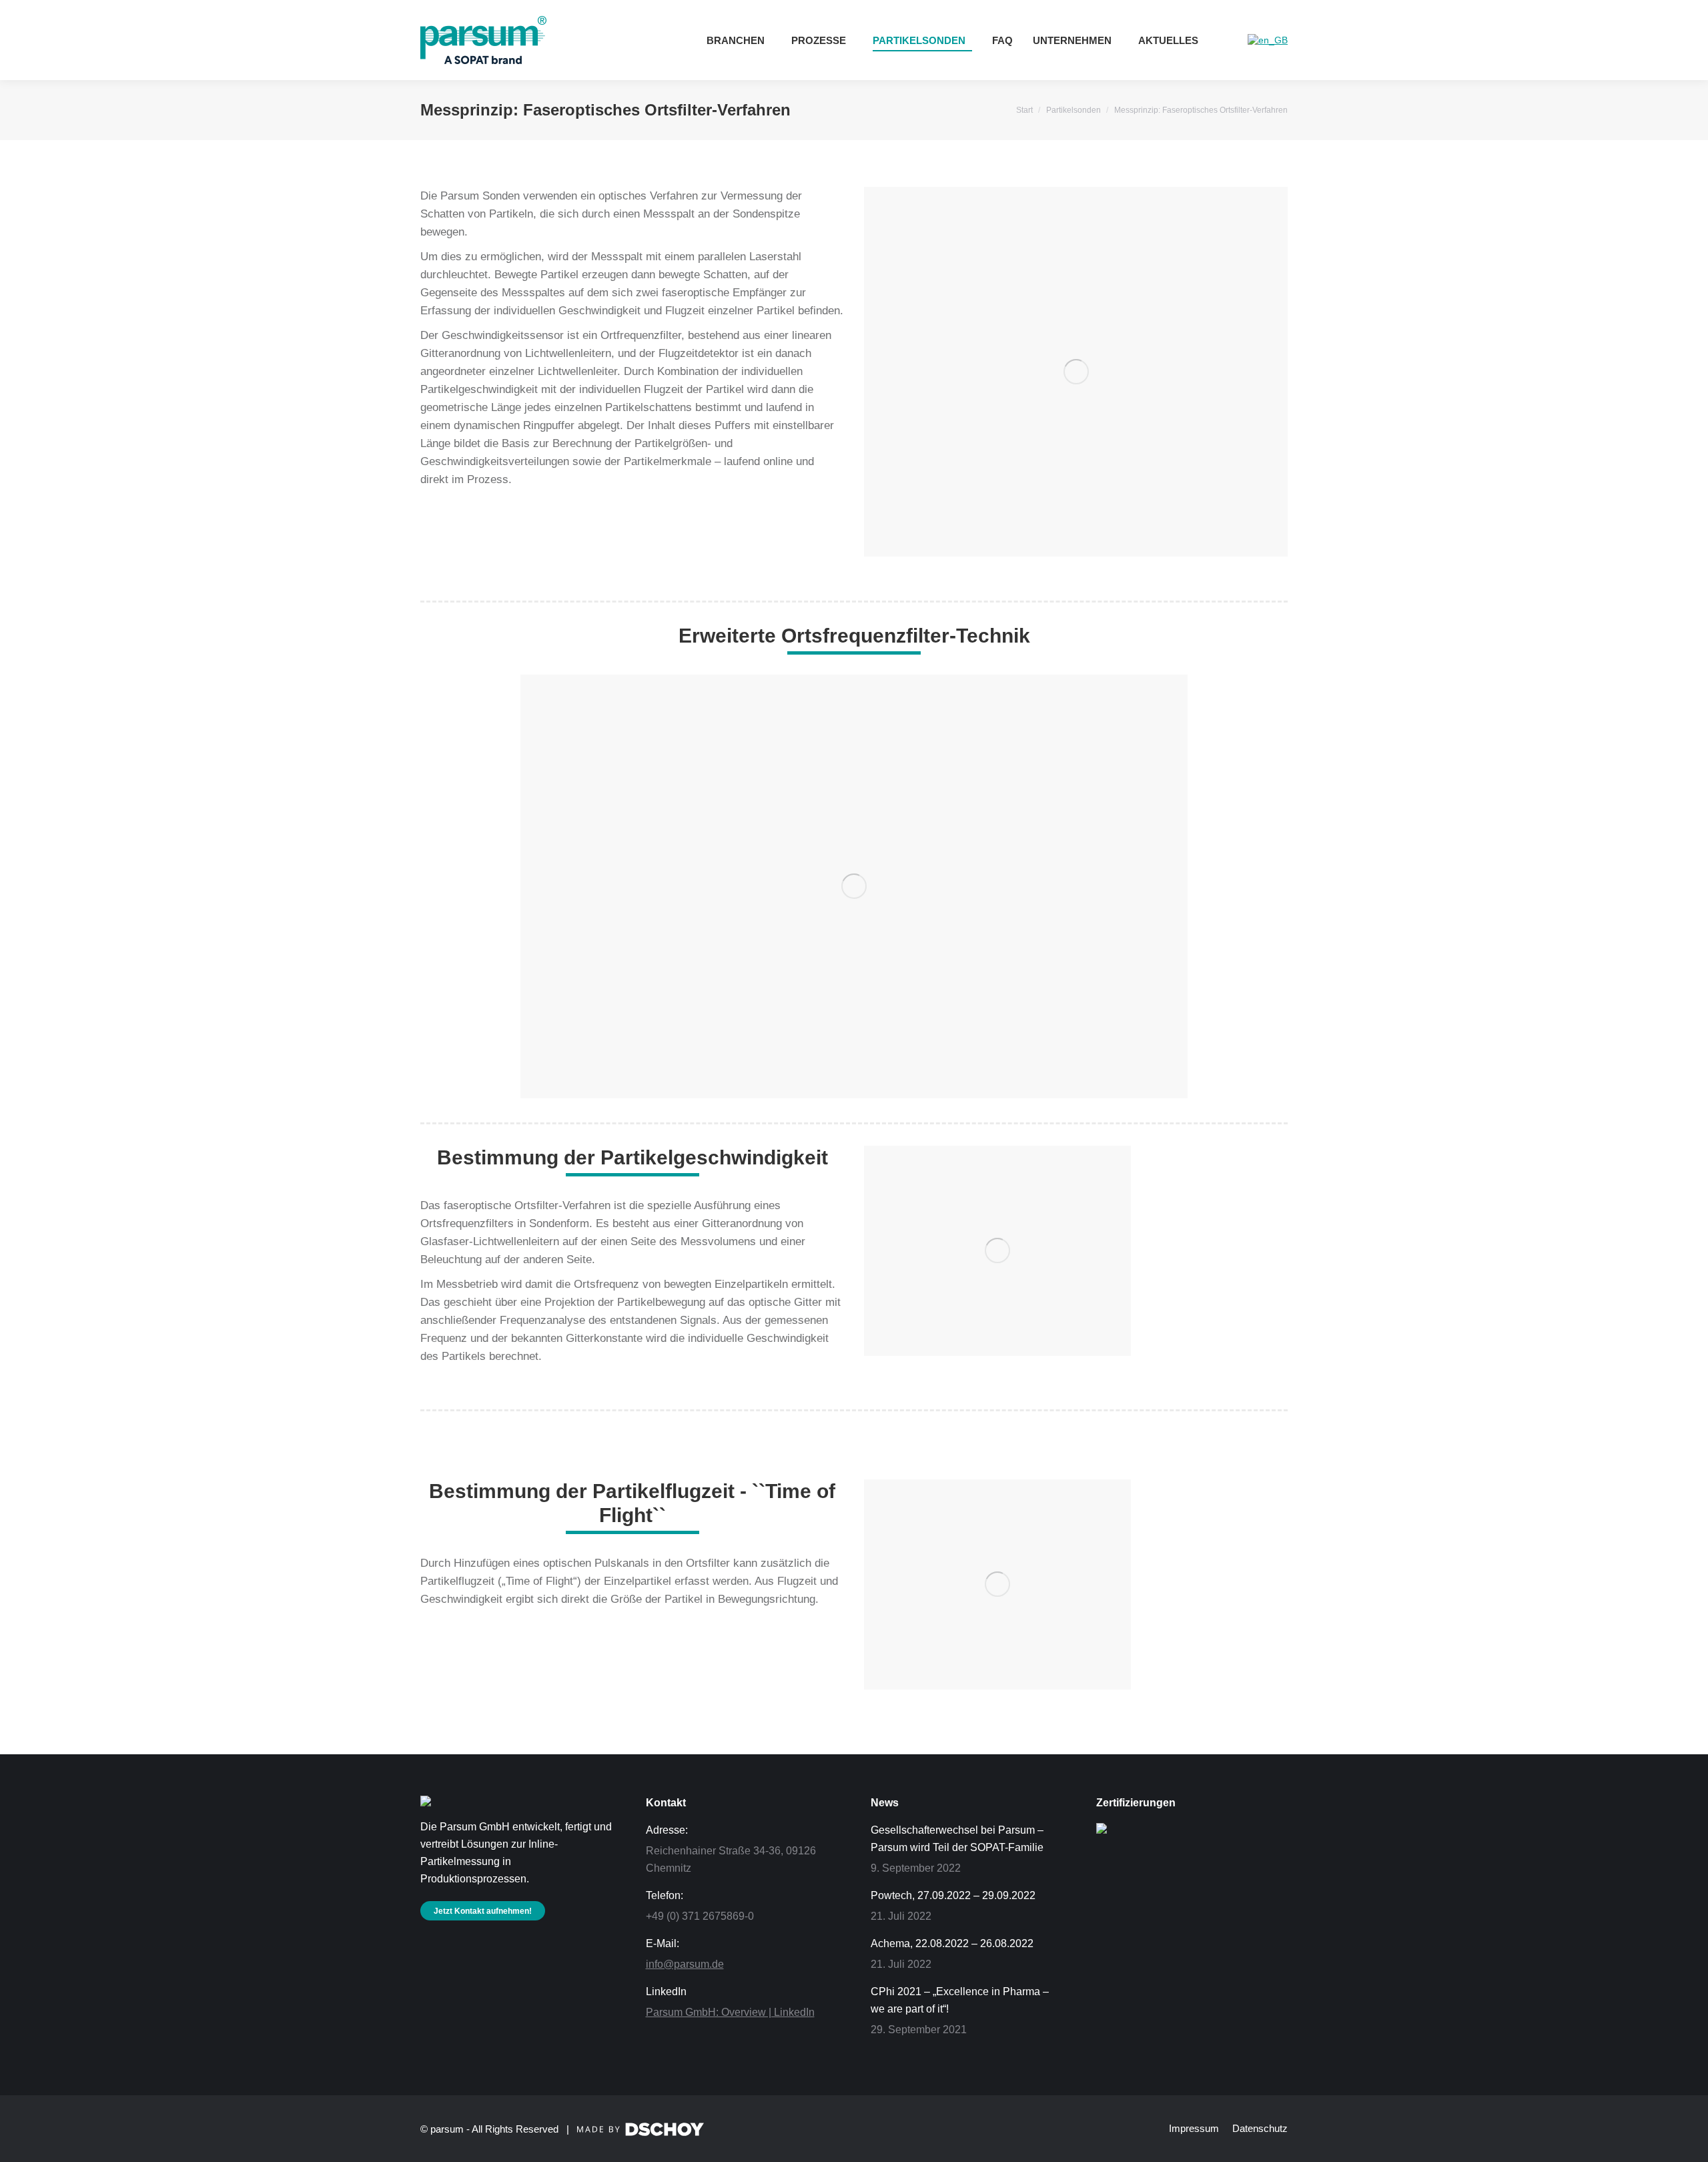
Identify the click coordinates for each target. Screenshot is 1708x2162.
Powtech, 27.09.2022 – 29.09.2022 (953, 1895)
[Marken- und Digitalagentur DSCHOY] (640, 2132)
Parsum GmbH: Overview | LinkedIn (730, 2012)
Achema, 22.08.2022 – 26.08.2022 (952, 1943)
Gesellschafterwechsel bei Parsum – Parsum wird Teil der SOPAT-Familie (957, 1839)
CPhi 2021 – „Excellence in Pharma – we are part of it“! (960, 2000)
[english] (1268, 40)
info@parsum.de (685, 1964)
